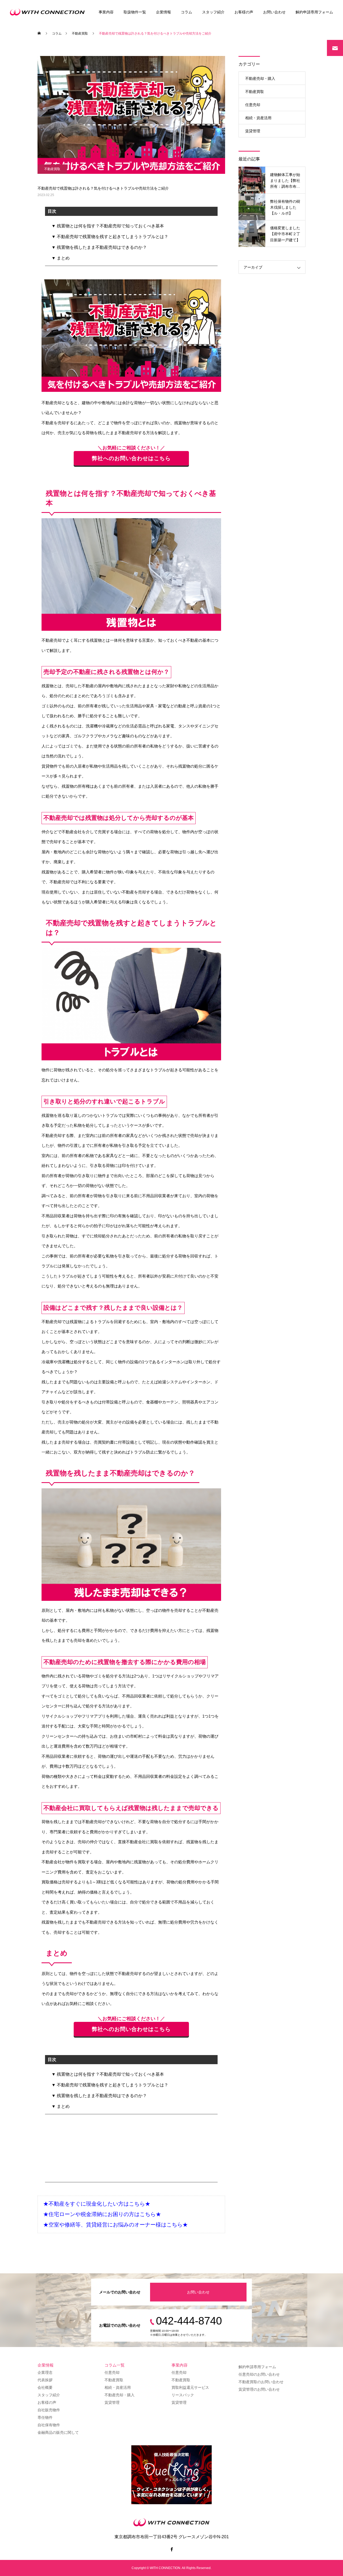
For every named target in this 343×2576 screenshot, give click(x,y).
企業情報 (163, 12)
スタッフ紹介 (213, 12)
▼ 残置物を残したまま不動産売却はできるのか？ (99, 247)
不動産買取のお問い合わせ (261, 2382)
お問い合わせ (274, 12)
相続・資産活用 (258, 118)
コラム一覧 (115, 2365)
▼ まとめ (61, 258)
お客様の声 (244, 12)
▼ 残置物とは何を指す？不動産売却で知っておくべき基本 (108, 226)
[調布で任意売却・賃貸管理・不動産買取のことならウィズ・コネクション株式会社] (49, 12)
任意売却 (253, 105)
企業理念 (45, 2372)
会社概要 (45, 2387)
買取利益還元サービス (190, 2387)
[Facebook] (171, 2549)
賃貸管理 (253, 131)
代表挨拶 (45, 2380)
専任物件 (45, 2417)
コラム (187, 12)
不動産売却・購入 (260, 78)
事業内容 (106, 12)
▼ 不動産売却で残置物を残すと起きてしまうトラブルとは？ (110, 237)
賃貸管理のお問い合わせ (259, 2389)
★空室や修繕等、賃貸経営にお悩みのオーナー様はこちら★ (115, 2225)
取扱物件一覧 (135, 12)
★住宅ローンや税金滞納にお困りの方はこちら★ (102, 2214)
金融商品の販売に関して (58, 2432)
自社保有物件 (49, 2425)
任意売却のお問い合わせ (259, 2374)
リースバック (183, 2395)
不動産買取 (52, 169)
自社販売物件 (49, 2410)
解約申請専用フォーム (314, 12)
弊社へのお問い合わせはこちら (131, 458)
